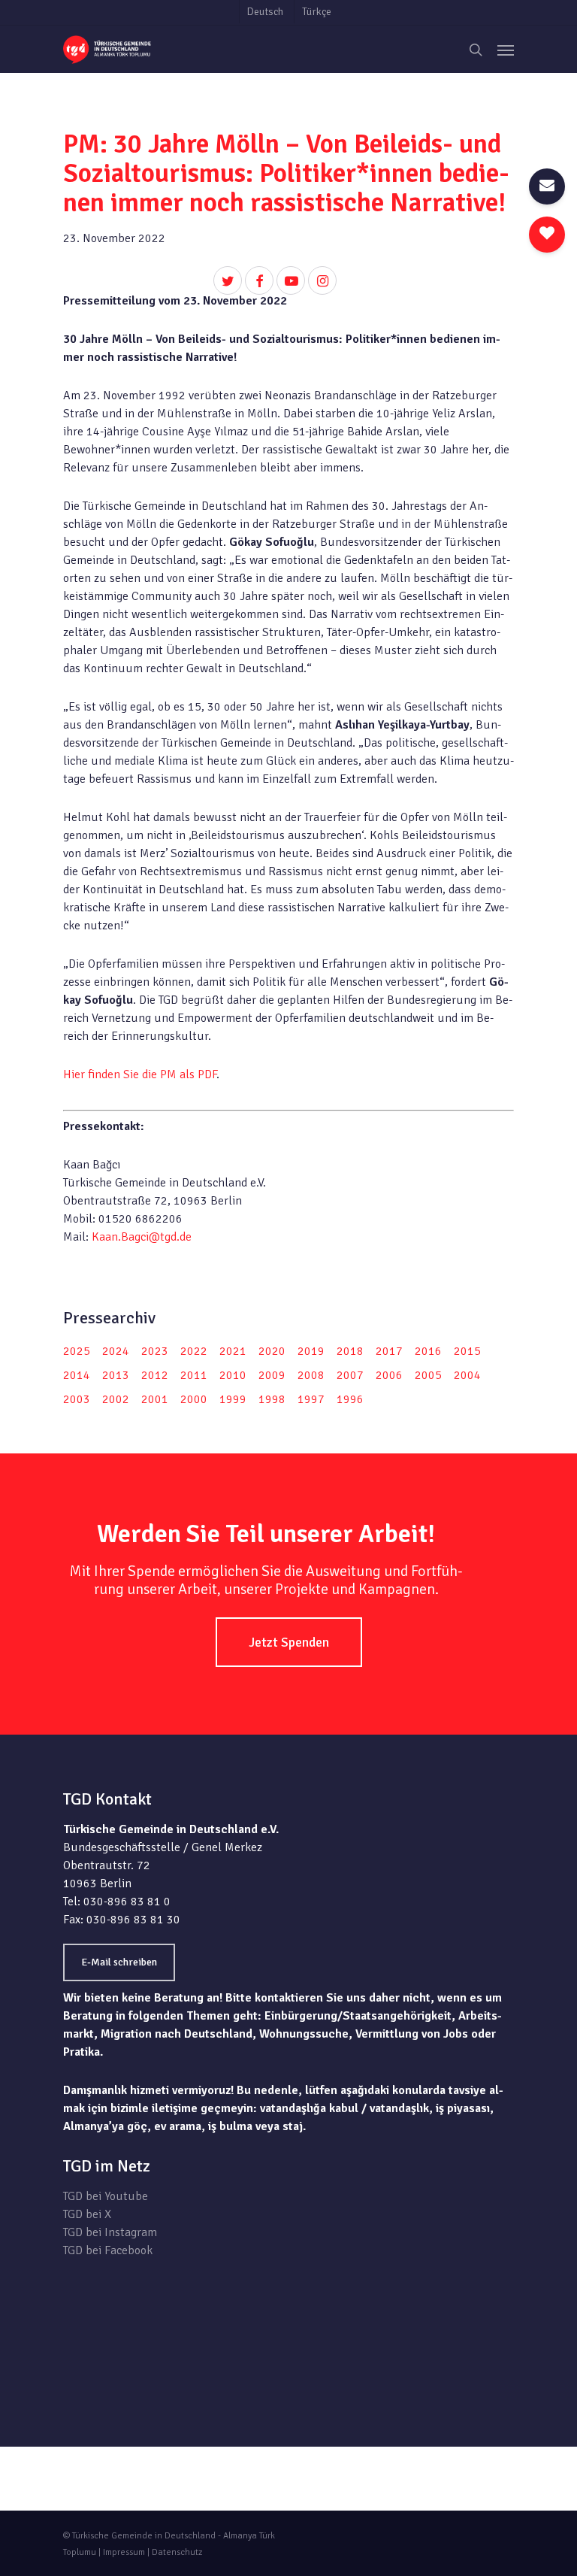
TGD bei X (87, 2214)
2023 (155, 1351)
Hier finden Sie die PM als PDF (140, 1074)
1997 (311, 1399)
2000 (194, 1399)
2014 (77, 1375)
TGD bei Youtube (106, 2196)
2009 (272, 1375)
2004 (467, 1375)
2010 (233, 1375)
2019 (311, 1351)
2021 (233, 1351)
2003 (77, 1399)
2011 (194, 1375)
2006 (389, 1375)
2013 (116, 1375)
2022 (194, 1351)
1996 (350, 1399)
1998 (272, 1399)
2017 (389, 1351)
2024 (116, 1351)
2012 (155, 1375)
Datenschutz (177, 2552)
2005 (428, 1375)
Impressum (124, 2552)
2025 (77, 1351)
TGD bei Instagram (110, 2232)
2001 (155, 1399)
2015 (467, 1351)
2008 (311, 1375)
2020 (272, 1351)
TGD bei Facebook (108, 2250)
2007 (350, 1375)
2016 (428, 1351)
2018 (350, 1351)
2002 (116, 1399)
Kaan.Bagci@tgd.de (142, 1237)
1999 (233, 1399)
